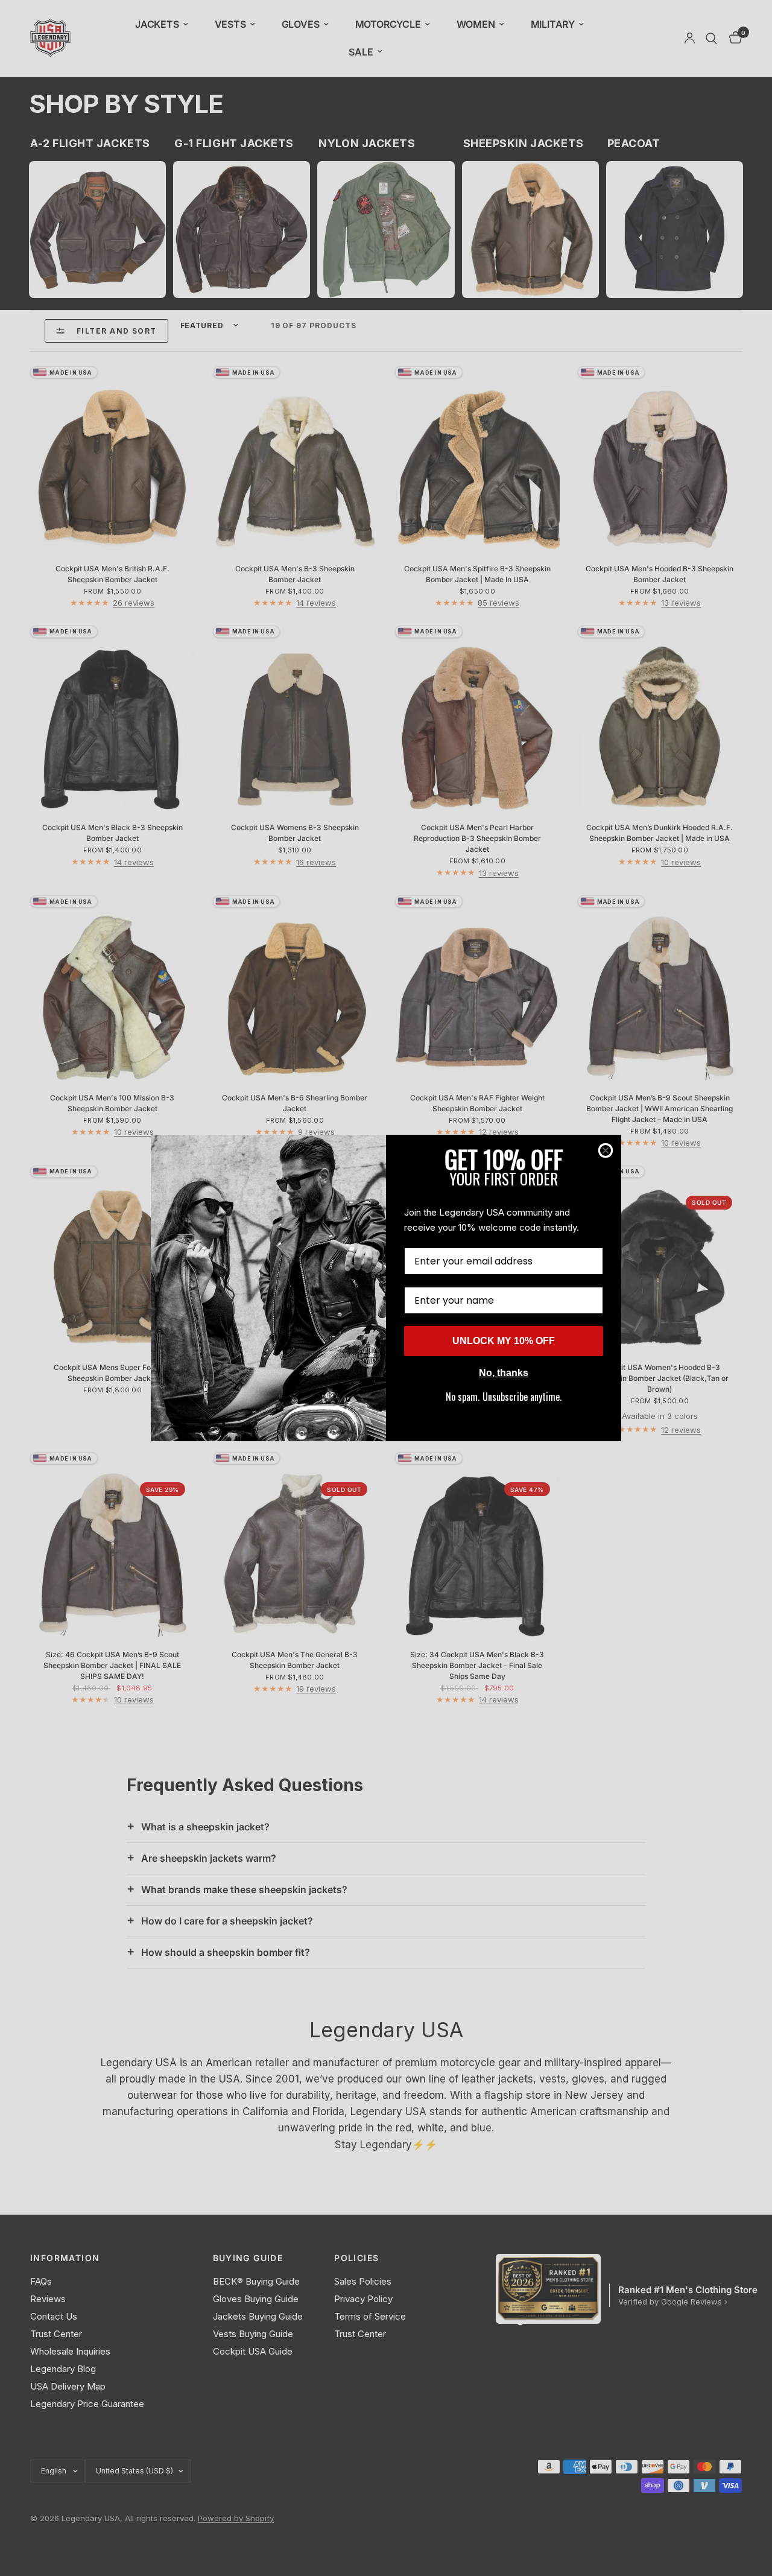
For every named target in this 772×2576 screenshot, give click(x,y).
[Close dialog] (606, 1150)
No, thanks (504, 1373)
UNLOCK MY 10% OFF (504, 1341)
